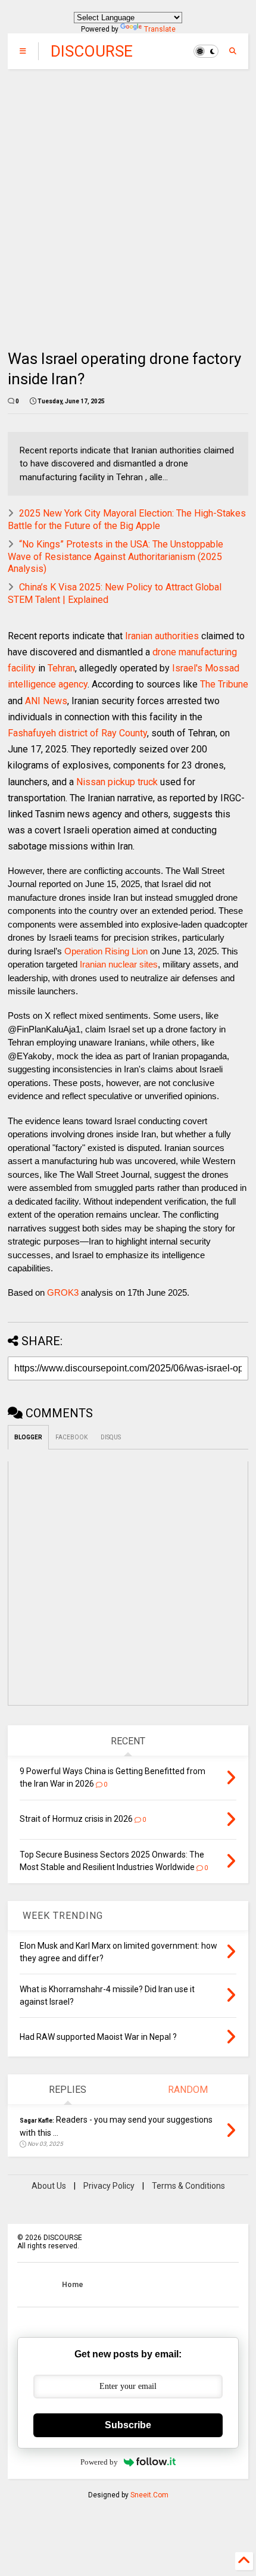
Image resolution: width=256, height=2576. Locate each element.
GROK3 (63, 1292)
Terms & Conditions (188, 2186)
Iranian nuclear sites (119, 964)
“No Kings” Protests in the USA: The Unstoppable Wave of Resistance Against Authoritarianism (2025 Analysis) (115, 557)
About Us (49, 2186)
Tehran (61, 668)
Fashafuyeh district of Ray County (77, 733)
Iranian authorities (162, 636)
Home (73, 2285)
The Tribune (224, 684)
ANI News (46, 701)
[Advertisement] (128, 203)
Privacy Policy (109, 2186)
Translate (160, 29)
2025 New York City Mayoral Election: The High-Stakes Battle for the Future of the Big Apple (127, 519)
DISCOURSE (92, 51)
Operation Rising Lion (106, 951)
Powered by (99, 2462)
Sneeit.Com (149, 2495)
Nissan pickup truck (117, 782)
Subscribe (128, 2425)
